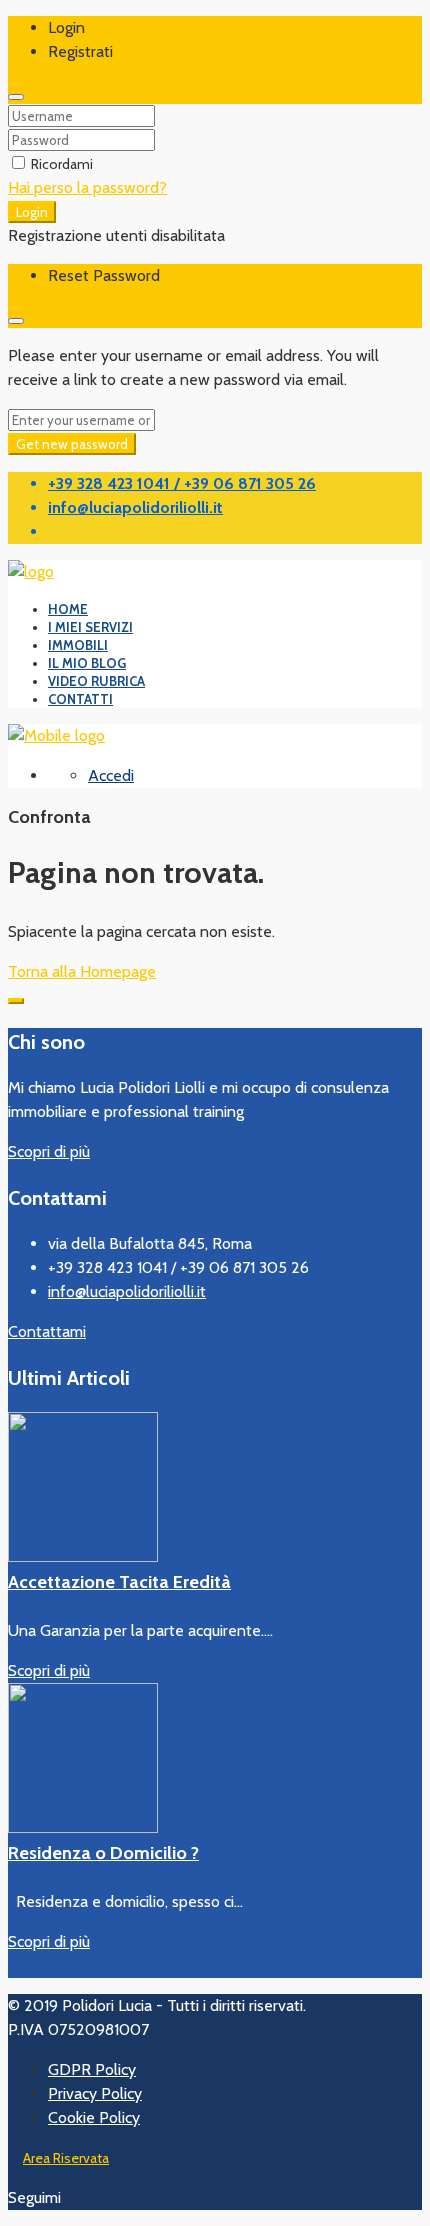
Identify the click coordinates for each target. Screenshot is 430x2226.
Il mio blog (87, 663)
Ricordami (60, 164)
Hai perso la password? (87, 187)
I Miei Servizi (90, 627)
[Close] (16, 97)
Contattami (47, 1331)
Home (68, 609)
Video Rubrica (96, 681)
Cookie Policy (94, 2117)
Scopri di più (49, 1151)
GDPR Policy (92, 2069)
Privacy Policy (95, 2093)
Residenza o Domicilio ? (103, 1853)
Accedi (111, 775)
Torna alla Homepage (82, 971)
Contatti (80, 699)
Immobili (78, 645)
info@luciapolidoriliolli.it (127, 1291)
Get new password (72, 444)
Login (32, 212)
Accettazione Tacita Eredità (119, 1582)
